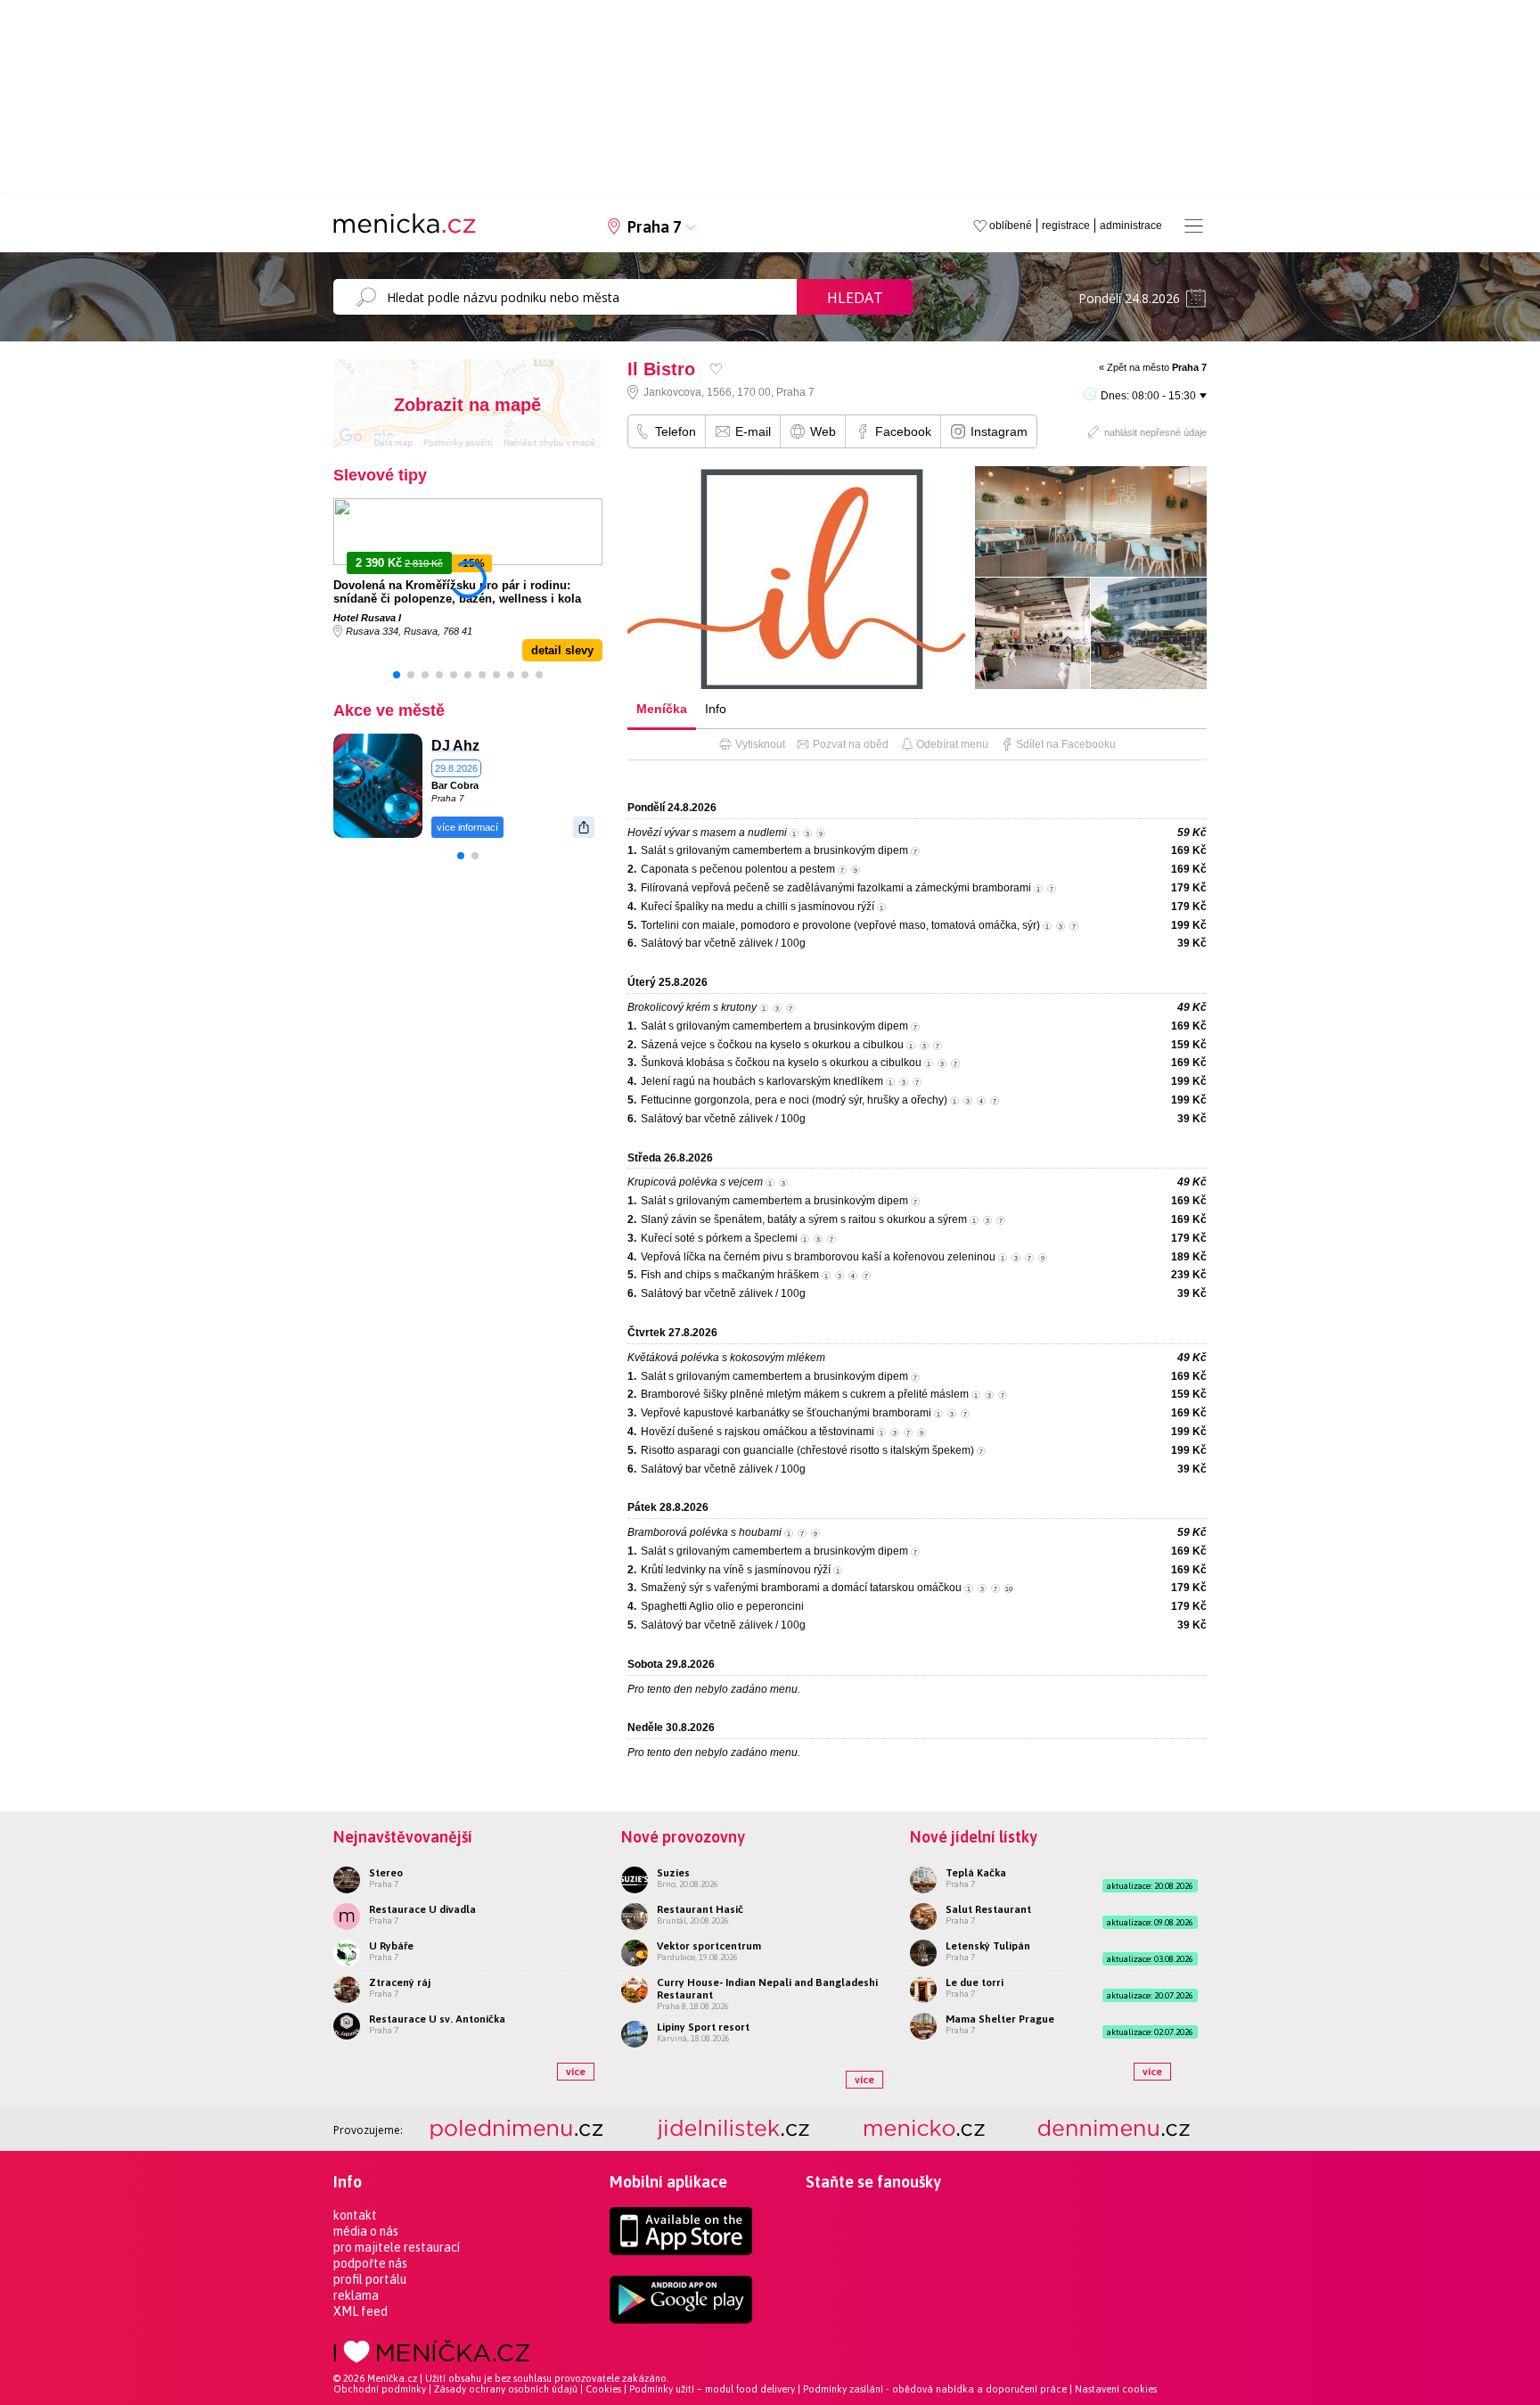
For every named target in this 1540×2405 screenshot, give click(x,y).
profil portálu (370, 2279)
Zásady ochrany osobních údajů (506, 2389)
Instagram (999, 431)
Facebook (903, 431)
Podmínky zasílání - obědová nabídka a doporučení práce (935, 2389)
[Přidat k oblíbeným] (716, 369)
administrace (1131, 226)
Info (716, 709)
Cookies (603, 2389)
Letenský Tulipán (988, 1946)
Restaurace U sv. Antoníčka (437, 2019)
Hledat (855, 298)
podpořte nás (370, 2263)
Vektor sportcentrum (709, 1946)
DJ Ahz (455, 746)
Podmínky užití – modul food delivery (712, 2389)
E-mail (753, 431)
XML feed (360, 2311)
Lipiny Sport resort (703, 2027)
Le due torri (975, 1982)
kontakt (355, 2215)
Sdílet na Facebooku (1066, 744)
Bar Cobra (455, 785)
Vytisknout (760, 744)
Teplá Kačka (976, 1873)
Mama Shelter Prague (1000, 2019)
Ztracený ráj (400, 1982)
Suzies (673, 1873)
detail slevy (562, 650)
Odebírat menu (952, 744)
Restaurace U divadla (422, 1909)
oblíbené (1011, 226)
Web (823, 431)
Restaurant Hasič (700, 1909)
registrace (1066, 226)
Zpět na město (1157, 367)
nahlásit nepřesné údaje (1155, 432)
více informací (467, 827)
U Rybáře (391, 1946)
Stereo (386, 1873)
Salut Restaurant (988, 1909)
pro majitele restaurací (397, 2247)
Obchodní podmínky (380, 2389)
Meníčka (662, 709)
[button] (397, 675)
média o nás (366, 2231)
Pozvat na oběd (851, 744)
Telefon (676, 431)
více (576, 2072)
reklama (356, 2295)
